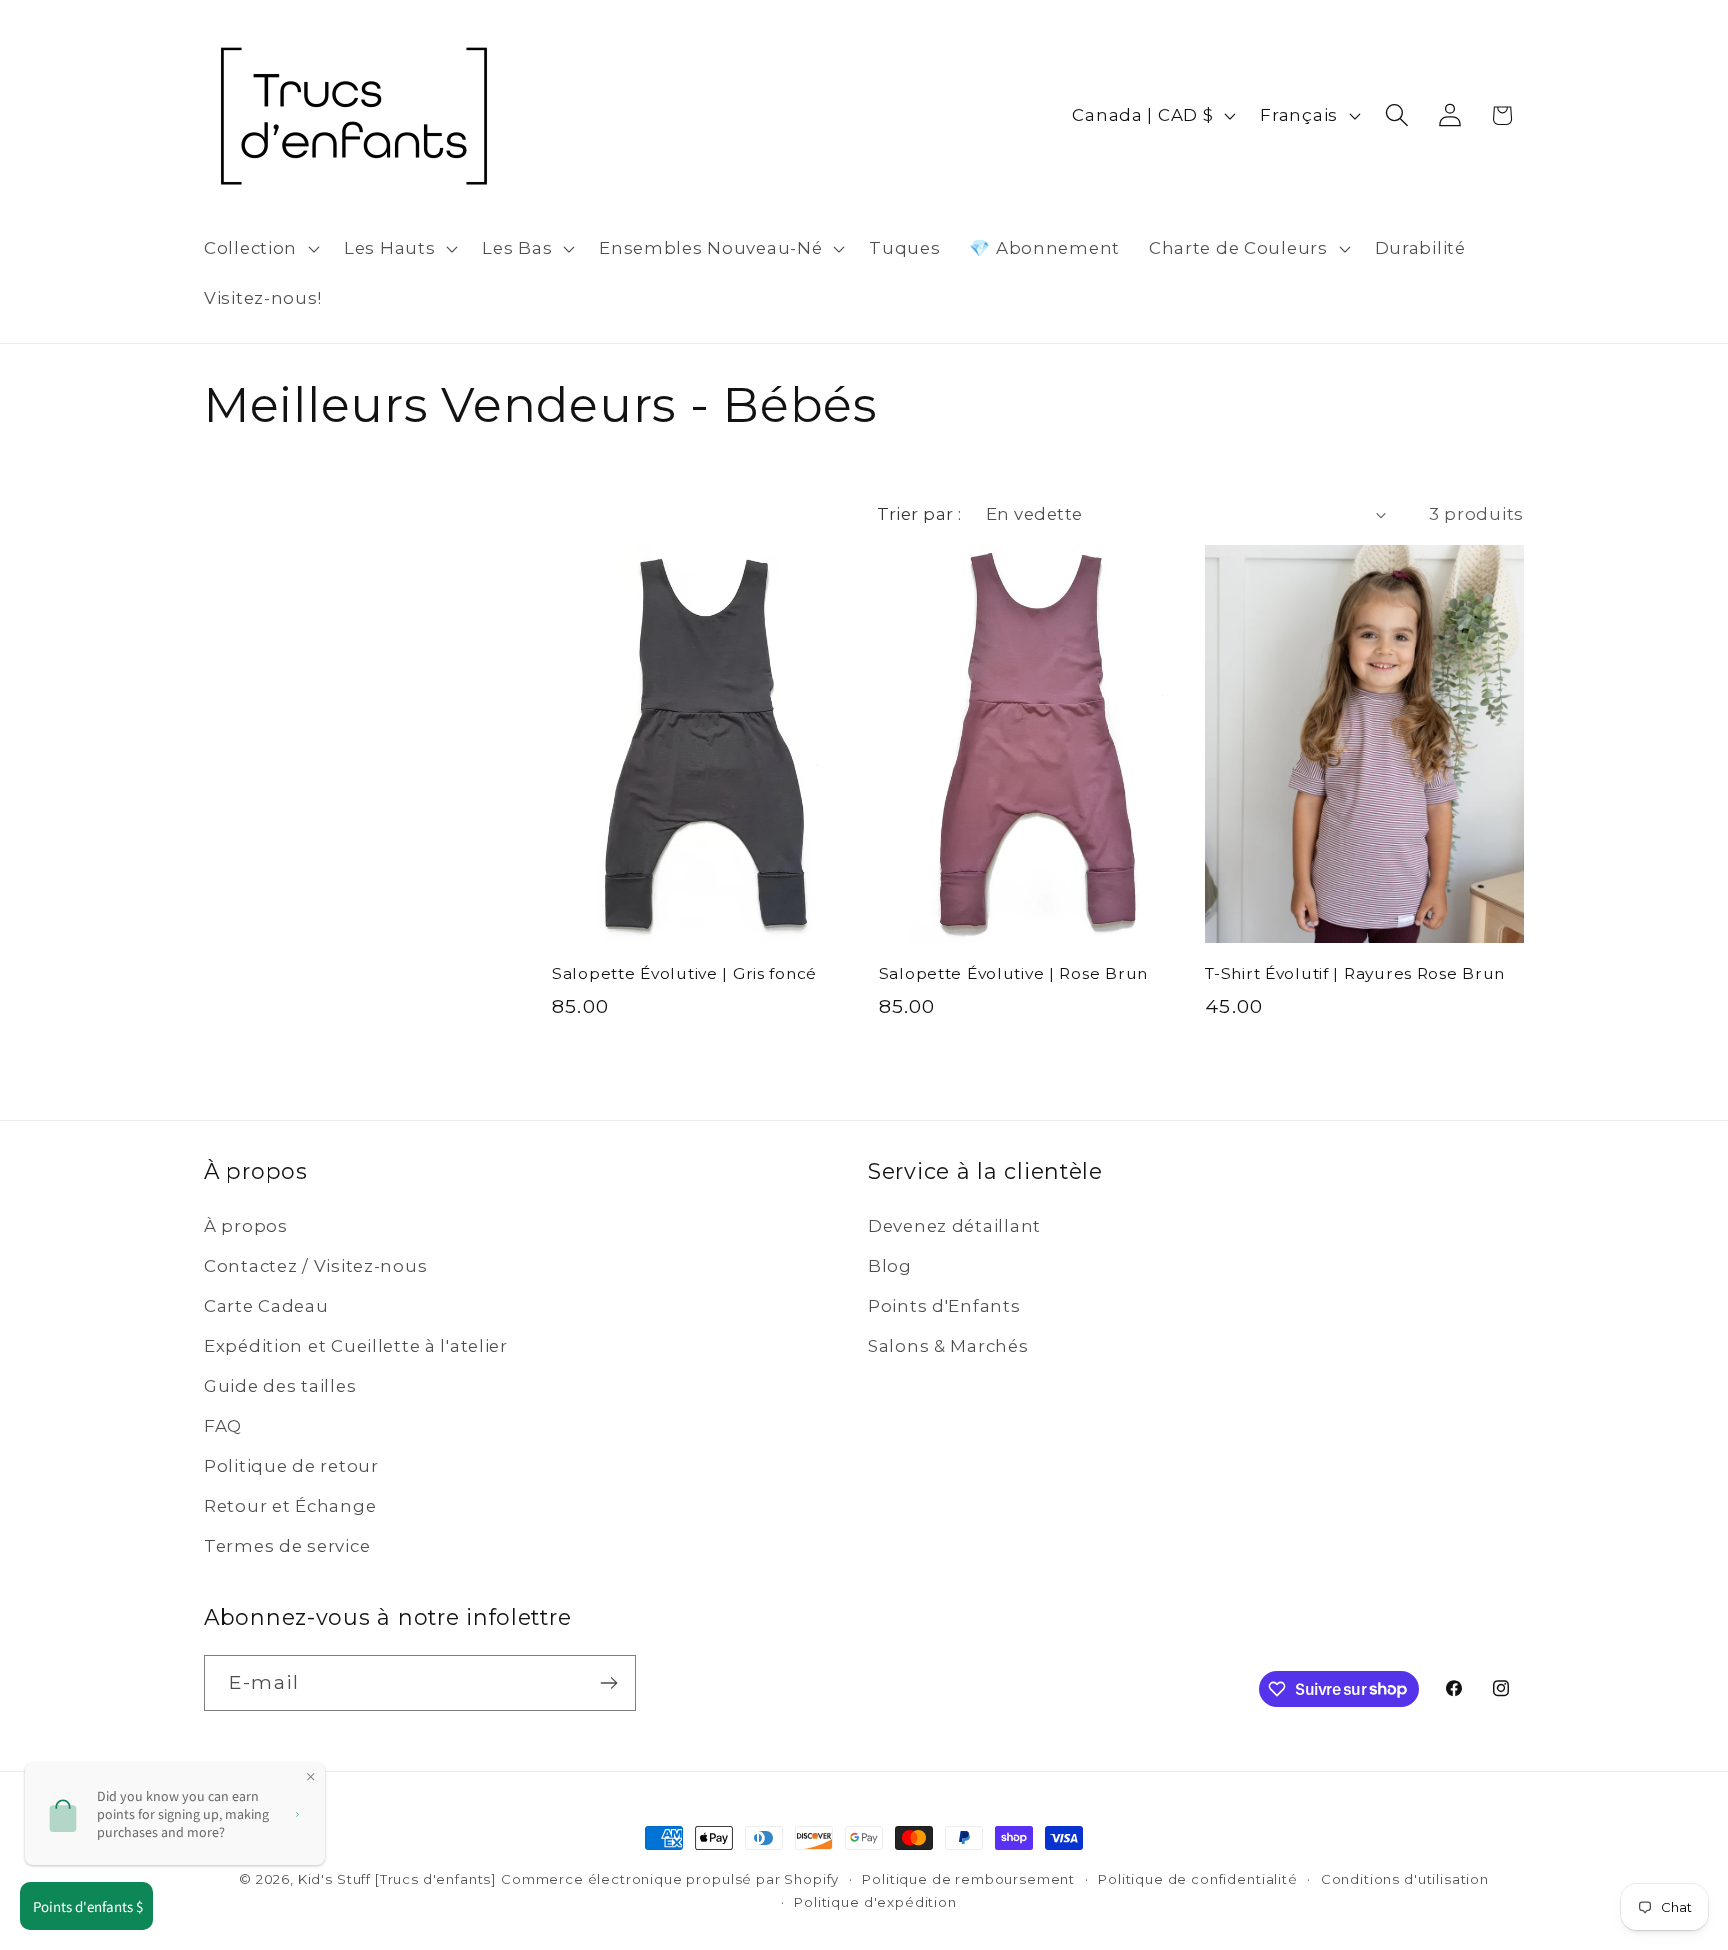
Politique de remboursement (968, 1879)
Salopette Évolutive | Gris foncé (684, 973)
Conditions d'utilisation (1405, 1879)
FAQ (223, 1426)
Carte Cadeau (266, 1306)
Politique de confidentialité (1198, 1879)
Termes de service (287, 1546)
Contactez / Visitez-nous (315, 1266)
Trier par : (919, 514)
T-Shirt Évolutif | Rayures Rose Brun (1355, 973)
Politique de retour (291, 1466)
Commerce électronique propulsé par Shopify (670, 1879)
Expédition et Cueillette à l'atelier (356, 1346)
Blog (890, 1266)
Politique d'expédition (875, 1902)
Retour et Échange (290, 1506)
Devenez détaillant (954, 1226)
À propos (246, 1226)
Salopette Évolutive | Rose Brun (1013, 973)
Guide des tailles (280, 1386)
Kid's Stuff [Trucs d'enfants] (397, 1879)
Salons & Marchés (948, 1346)
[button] (260, 249)
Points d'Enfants (944, 1306)
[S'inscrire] (608, 1683)
